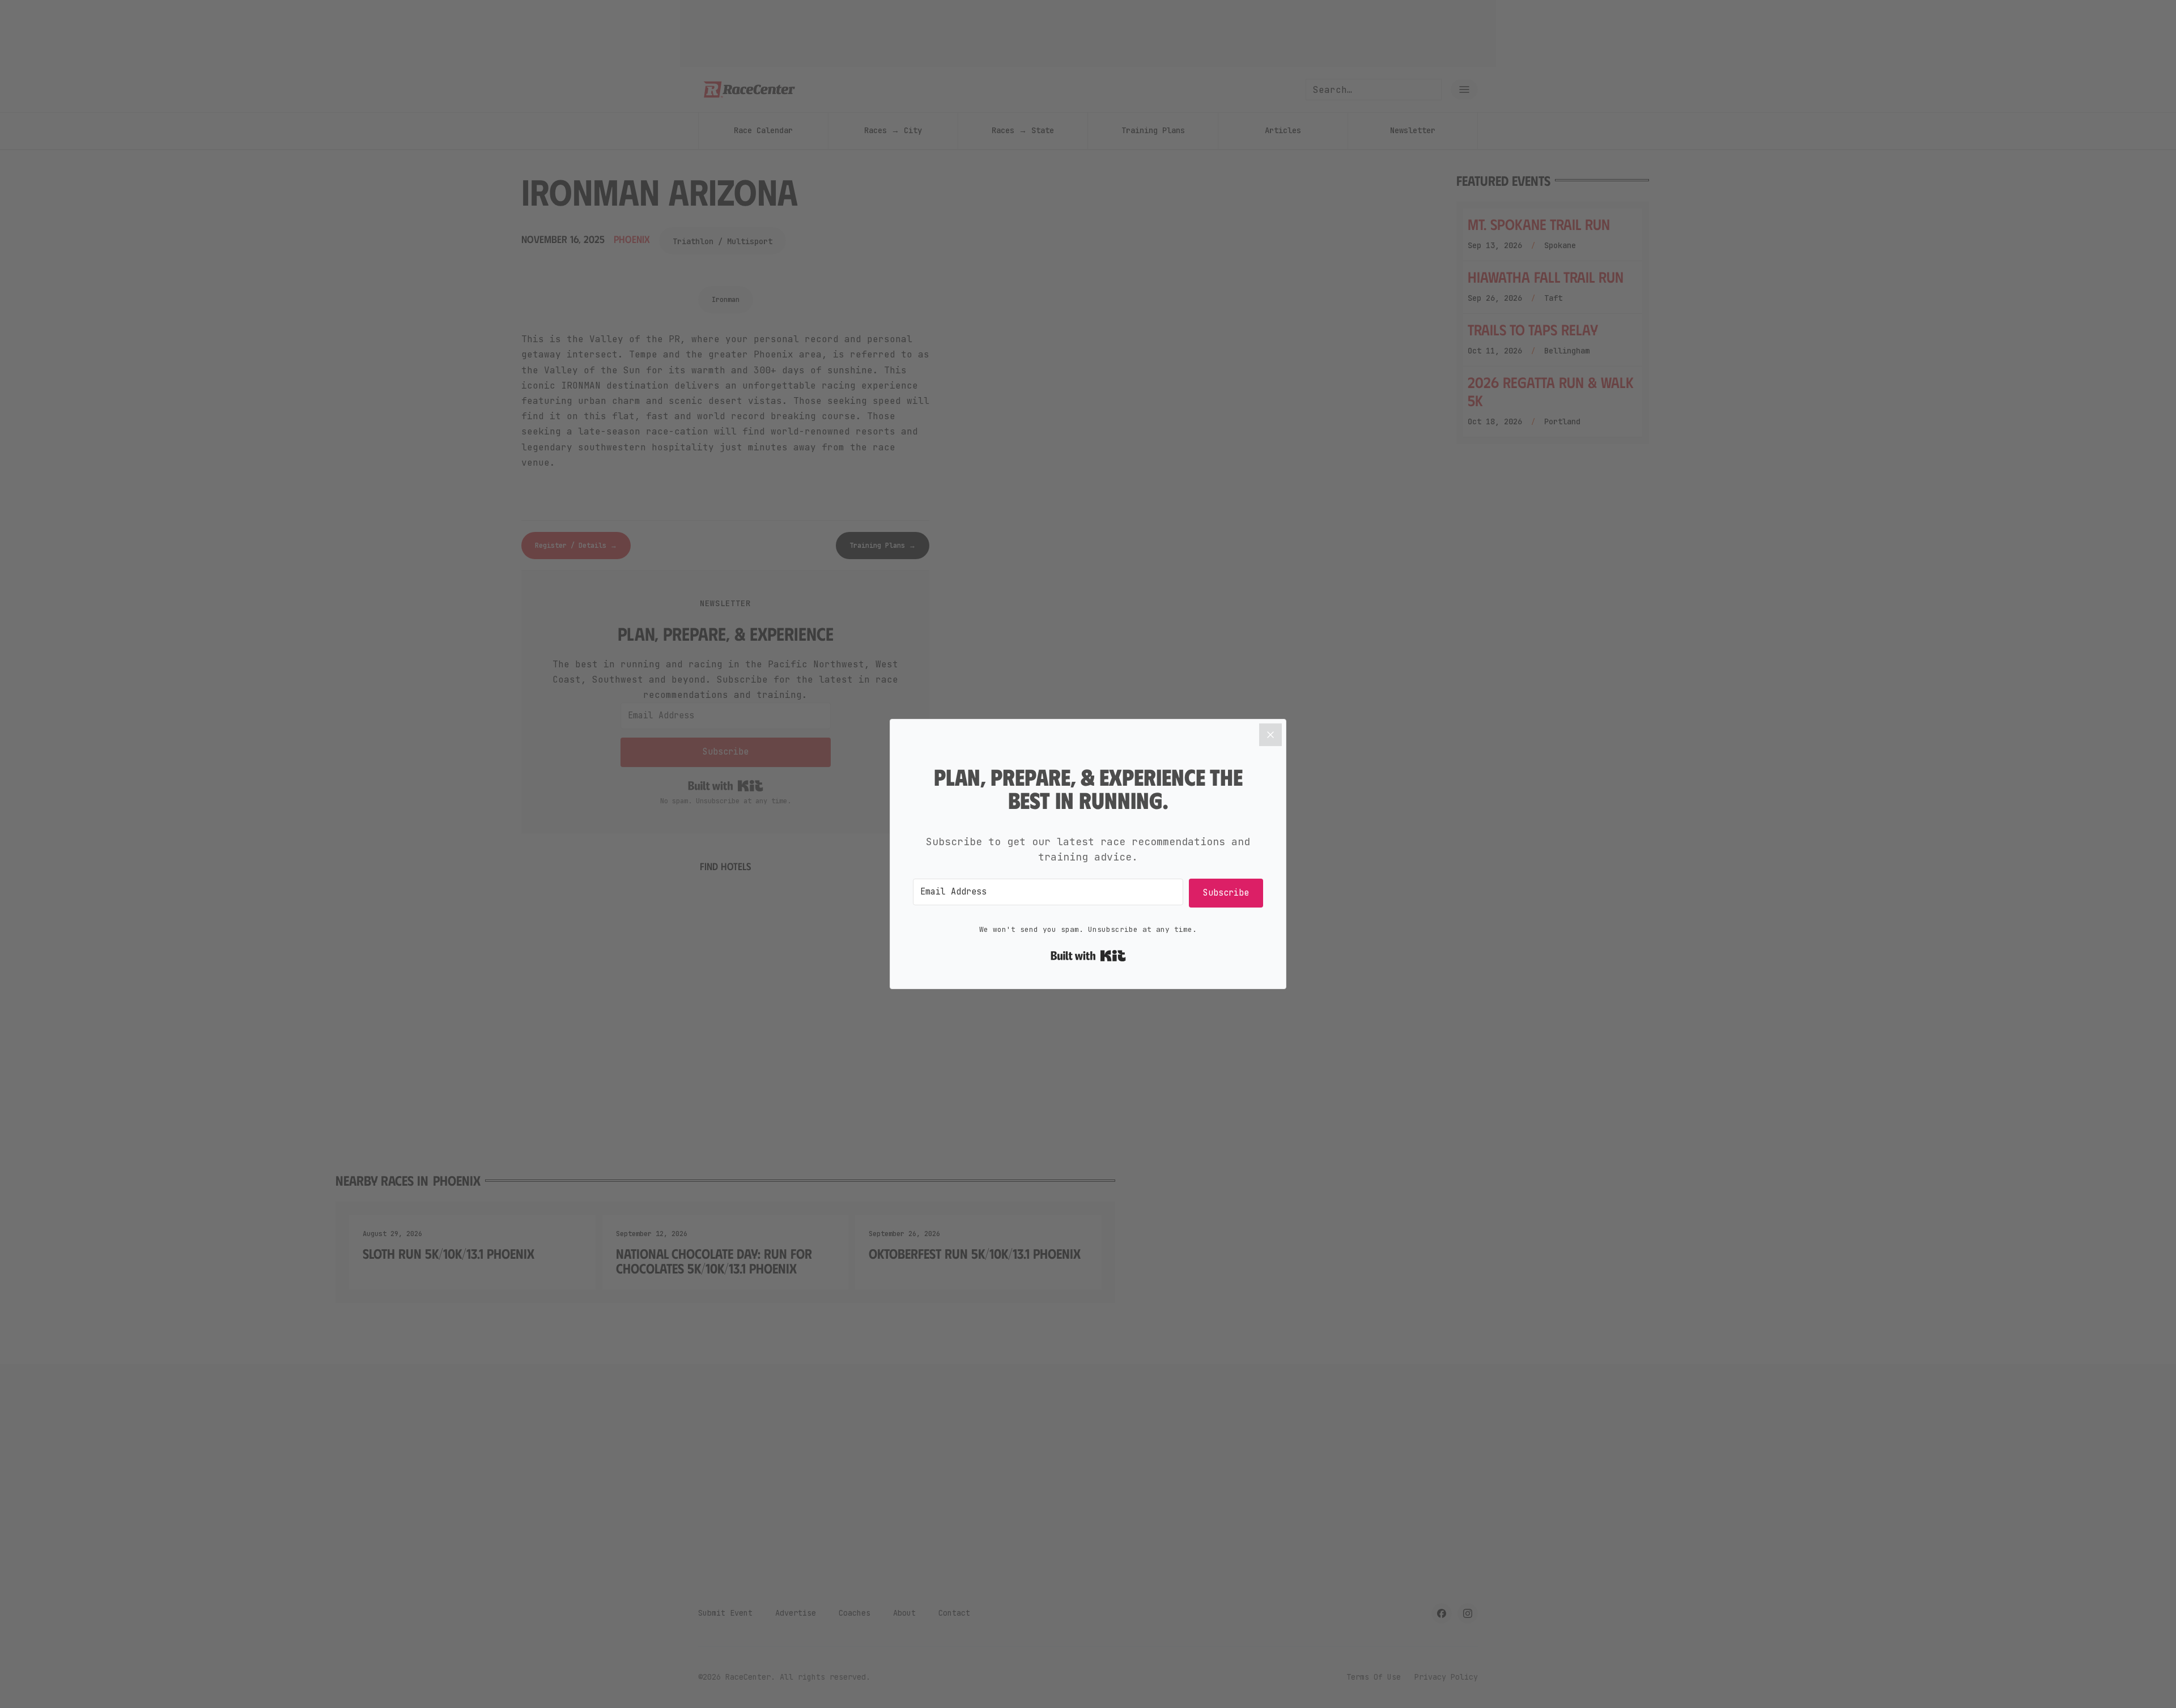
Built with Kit (1088, 956)
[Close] (1270, 735)
